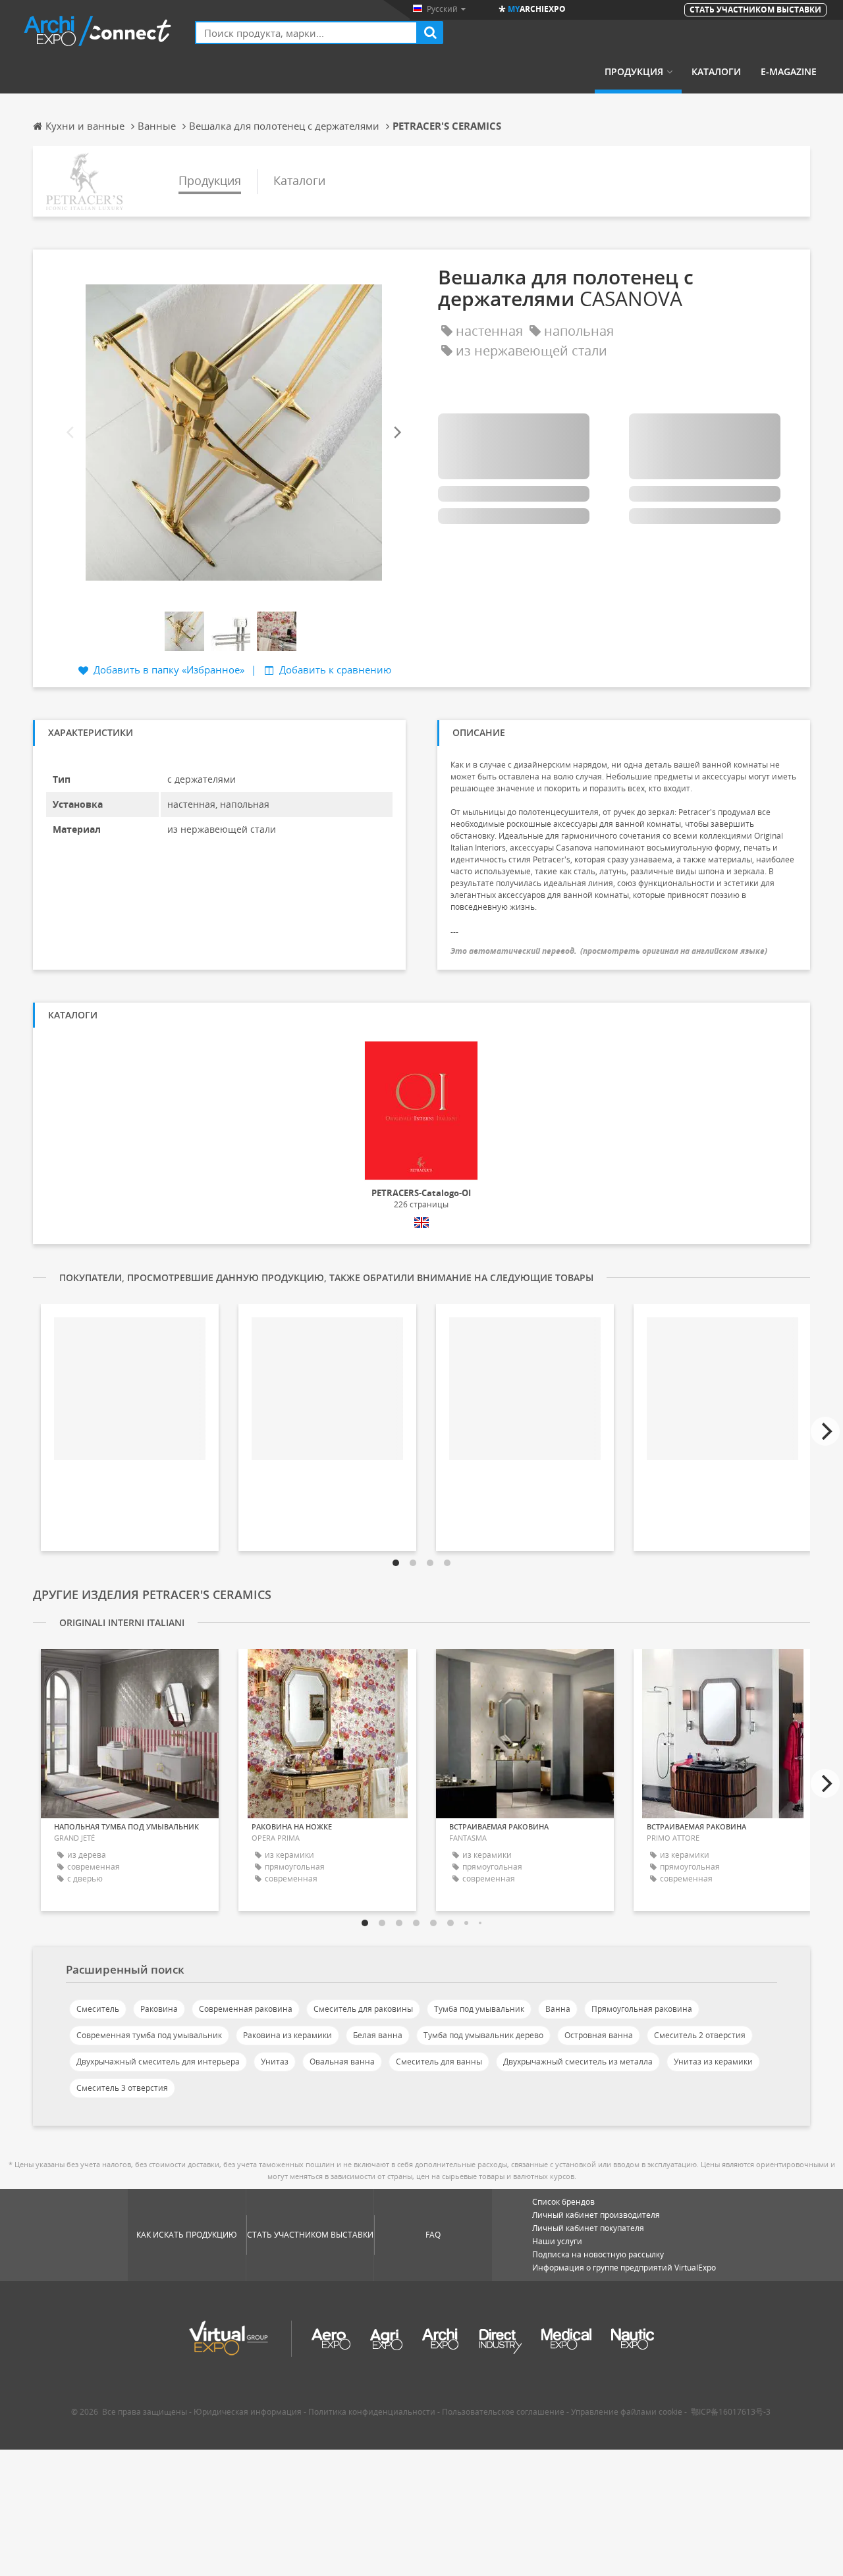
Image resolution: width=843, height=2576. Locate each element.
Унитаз (275, 2062)
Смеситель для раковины (363, 2009)
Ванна (558, 2009)
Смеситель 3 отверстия (122, 2088)
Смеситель (98, 2009)
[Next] (396, 432)
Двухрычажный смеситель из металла (578, 2062)
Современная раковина (246, 2009)
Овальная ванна (342, 2062)
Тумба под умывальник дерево (483, 2035)
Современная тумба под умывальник (149, 2035)
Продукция (634, 72)
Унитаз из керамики (713, 2062)
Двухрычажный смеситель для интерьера (158, 2062)
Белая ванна (378, 2035)
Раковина (159, 2009)
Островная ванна (599, 2035)
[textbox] (306, 33)
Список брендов (563, 2202)
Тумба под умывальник (479, 2009)
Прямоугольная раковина (642, 2009)
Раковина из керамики (287, 2035)
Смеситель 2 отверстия (700, 2035)
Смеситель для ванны (439, 2062)
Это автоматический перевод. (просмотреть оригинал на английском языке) (609, 951)
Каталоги (716, 72)
